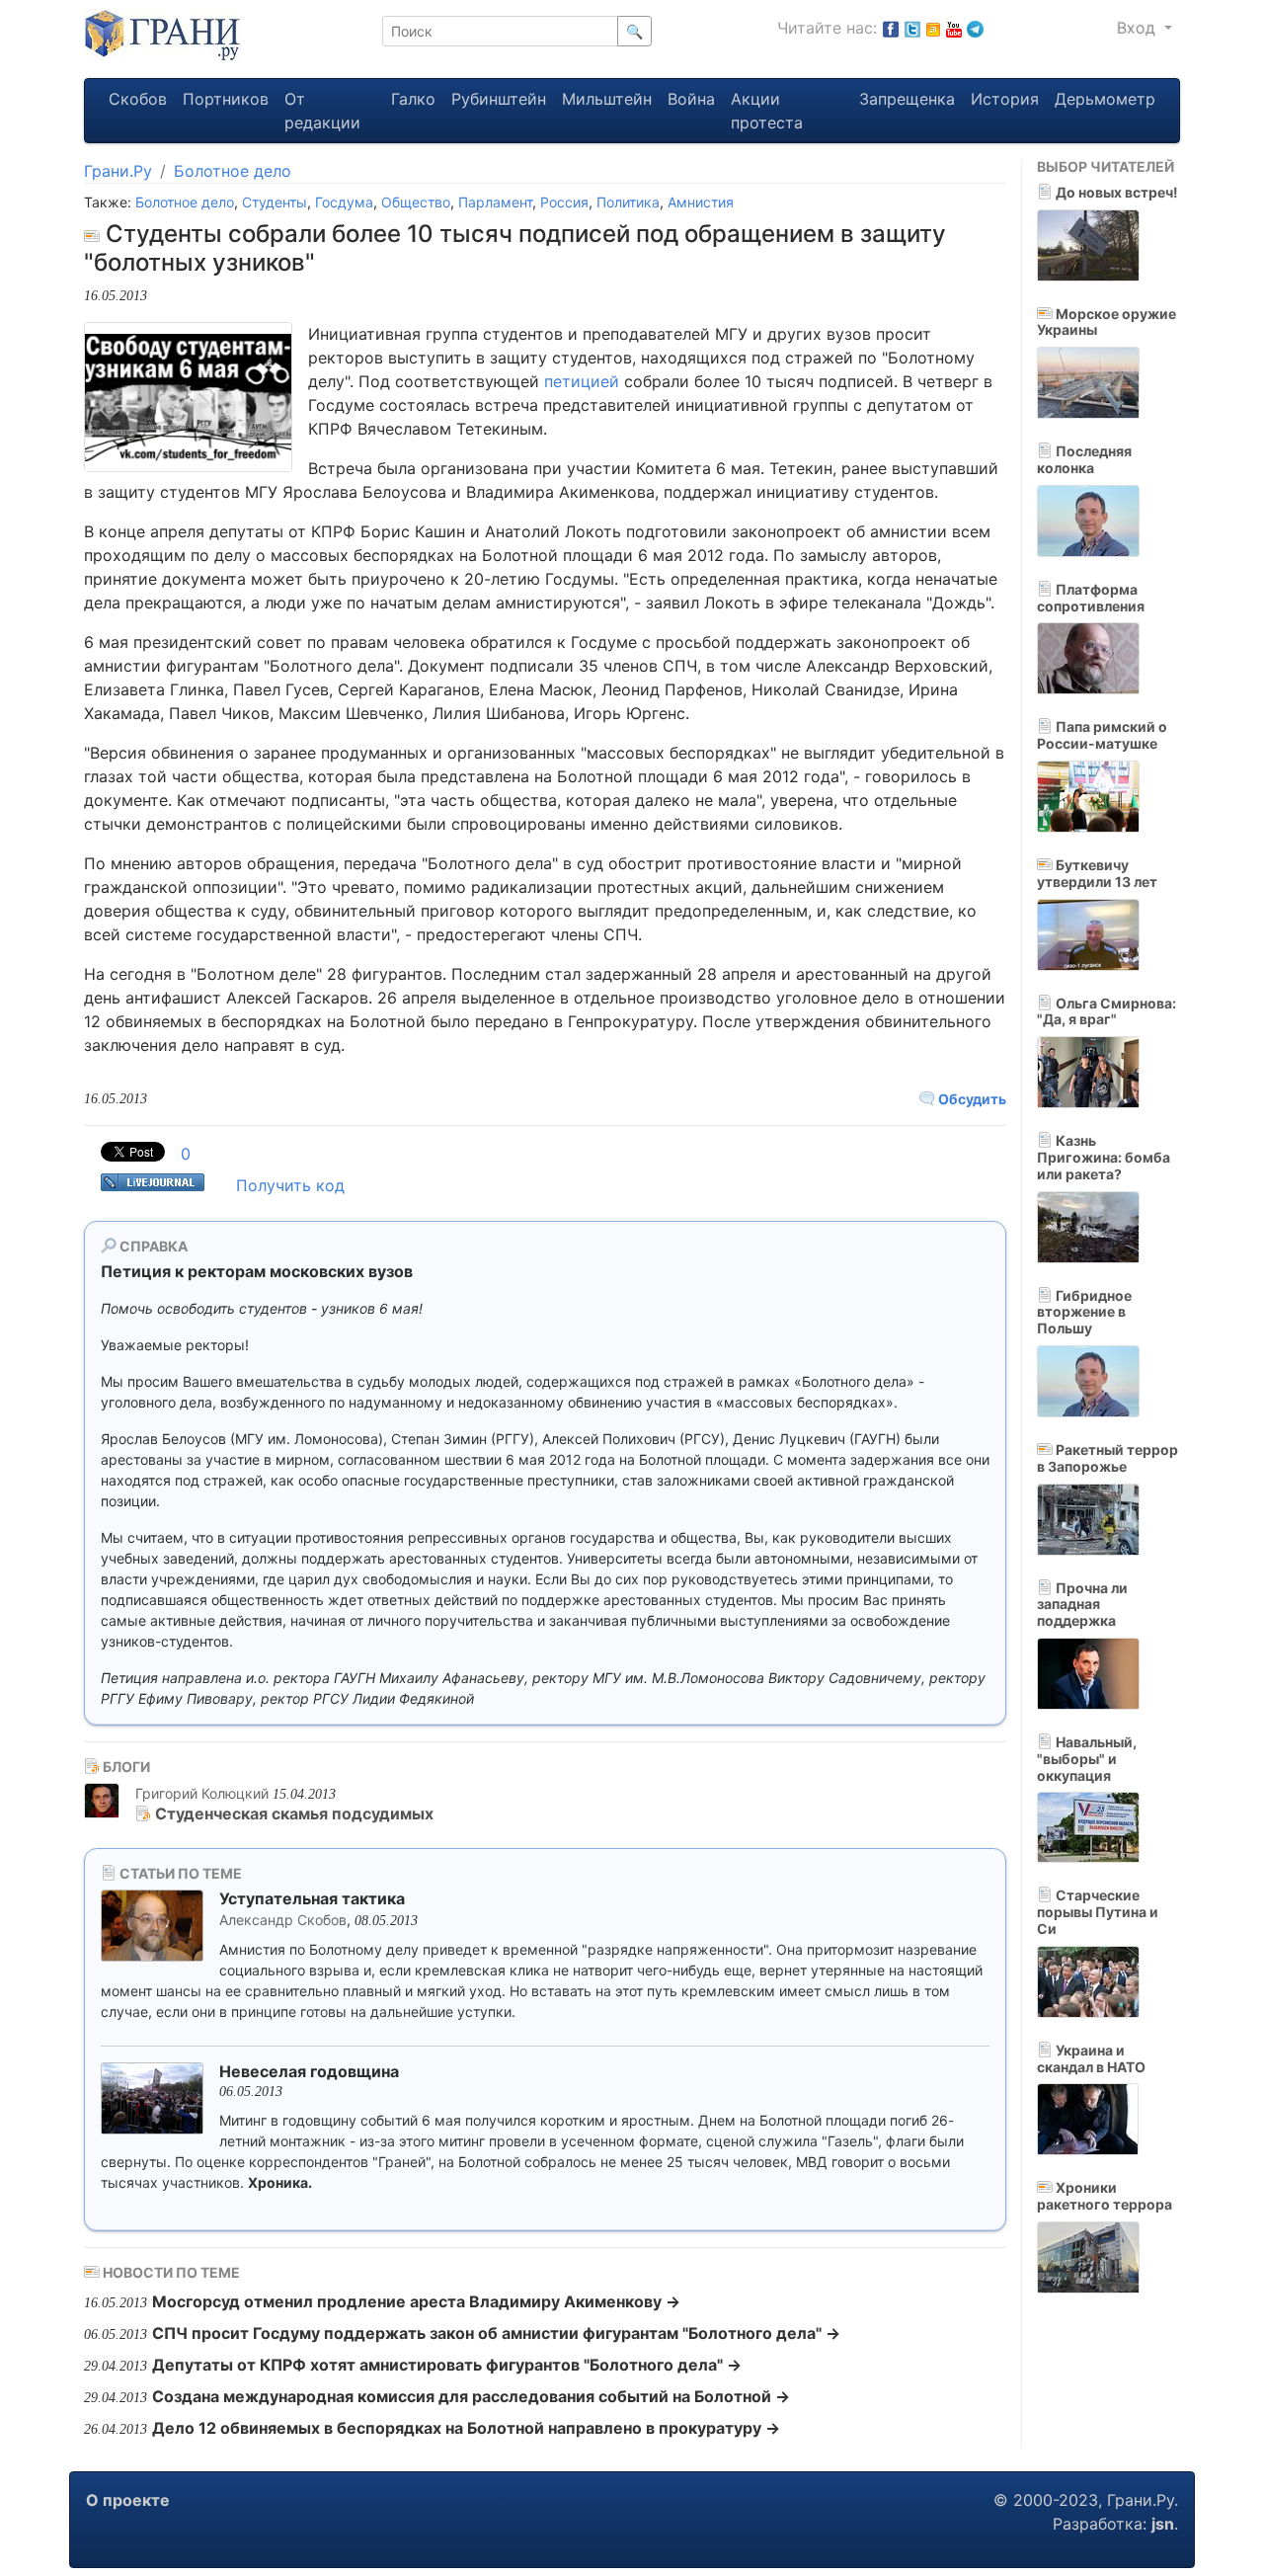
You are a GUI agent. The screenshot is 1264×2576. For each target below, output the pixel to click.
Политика (628, 202)
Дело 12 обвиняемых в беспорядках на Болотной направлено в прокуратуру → (466, 2428)
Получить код (290, 1185)
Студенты (275, 202)
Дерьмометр (1105, 99)
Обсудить (971, 1099)
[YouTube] (954, 28)
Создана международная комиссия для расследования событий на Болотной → (471, 2396)
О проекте (128, 2500)
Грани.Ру (118, 171)
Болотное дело (233, 171)
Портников (226, 99)
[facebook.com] (891, 28)
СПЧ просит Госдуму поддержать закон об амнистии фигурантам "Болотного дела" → (496, 2333)
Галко (413, 99)
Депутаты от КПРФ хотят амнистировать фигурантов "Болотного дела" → (447, 2365)
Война (691, 99)
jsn (1163, 2524)
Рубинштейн (499, 99)
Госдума (344, 202)
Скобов (138, 99)
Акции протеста (767, 111)
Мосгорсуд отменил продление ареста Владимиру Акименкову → (416, 2301)
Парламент (495, 202)
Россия (564, 202)
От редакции (322, 111)
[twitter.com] (912, 28)
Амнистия (701, 202)
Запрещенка (907, 99)
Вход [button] (1139, 28)
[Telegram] (975, 28)
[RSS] (933, 28)
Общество (416, 202)
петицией (582, 381)
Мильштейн (607, 99)
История (1005, 99)
